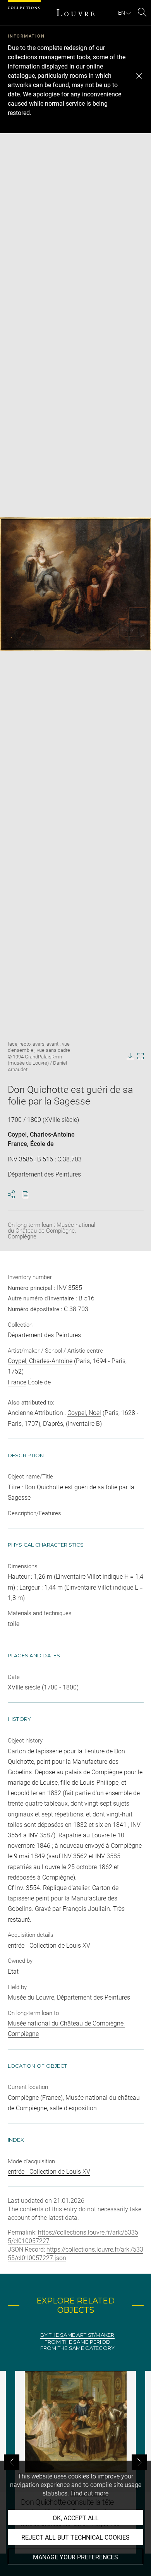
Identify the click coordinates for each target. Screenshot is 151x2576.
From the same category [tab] (78, 2348)
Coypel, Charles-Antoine (41, 1135)
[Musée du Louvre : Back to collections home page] (75, 13)
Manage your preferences (75, 2557)
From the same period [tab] (77, 2342)
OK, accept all (76, 2518)
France (17, 1144)
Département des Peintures (44, 1335)
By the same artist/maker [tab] (77, 2335)
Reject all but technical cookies (75, 2537)
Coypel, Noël (84, 1413)
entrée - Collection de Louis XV (49, 2172)
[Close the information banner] (139, 76)
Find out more (89, 2493)
